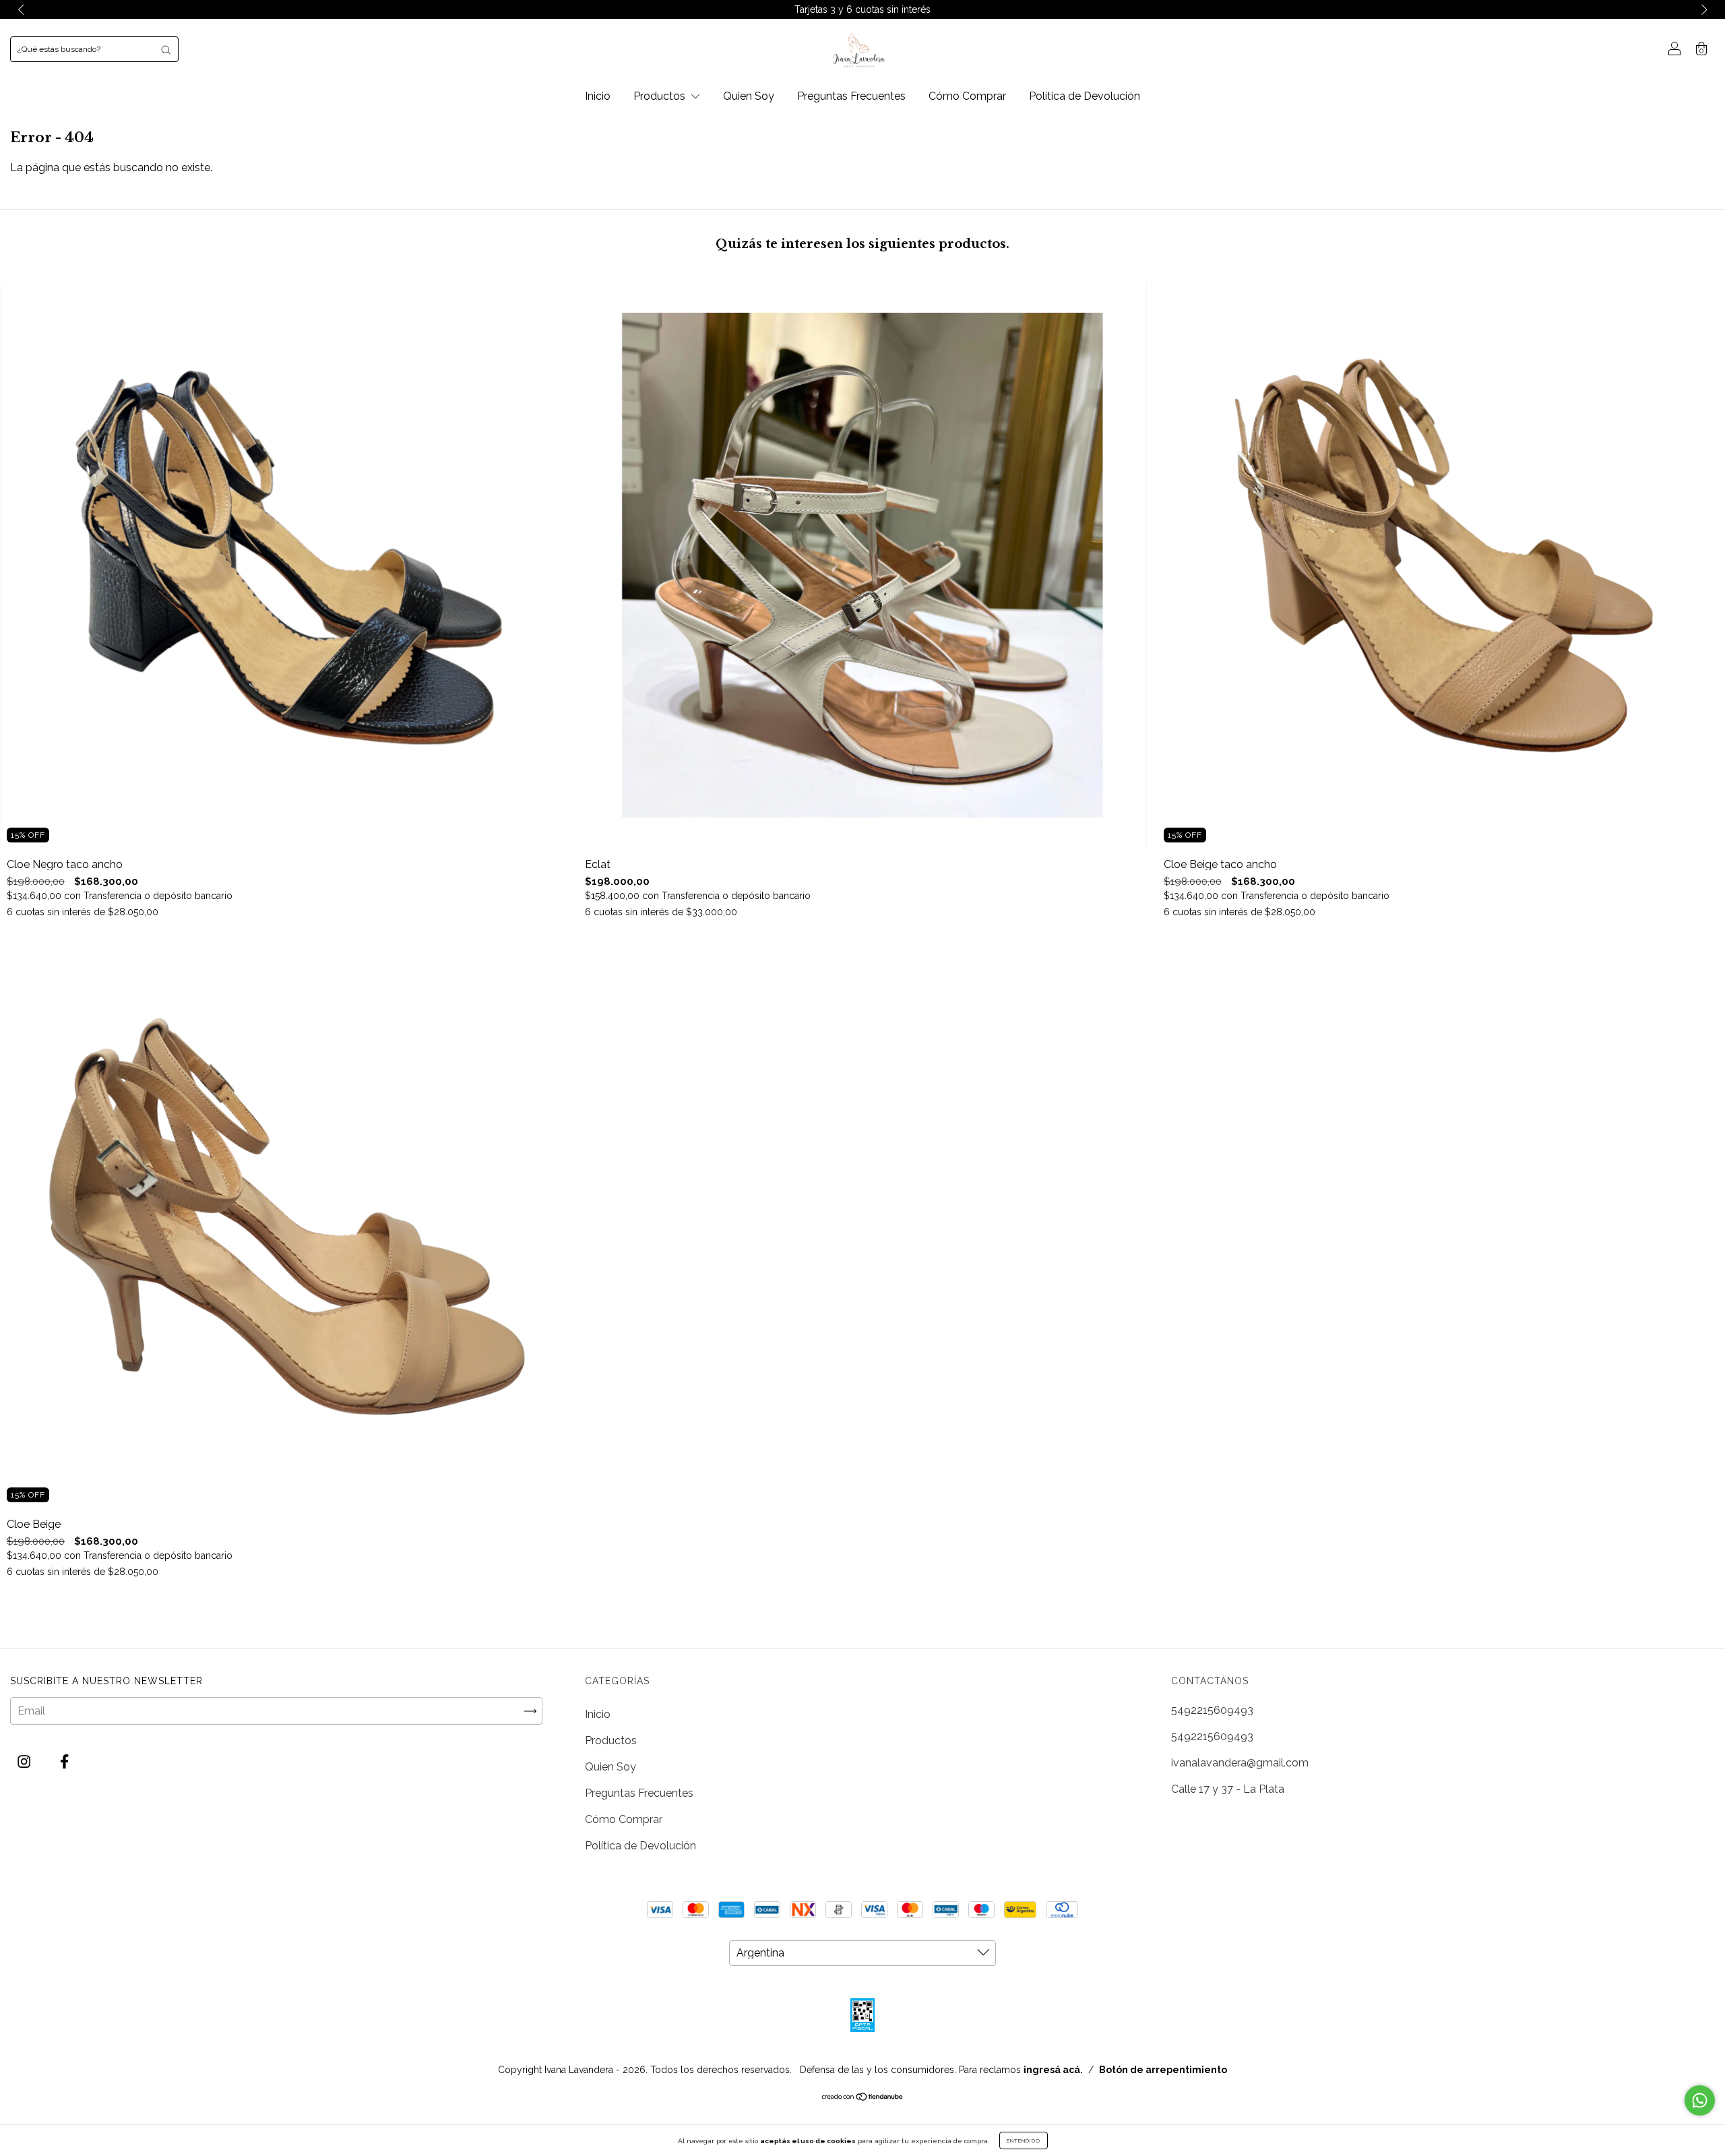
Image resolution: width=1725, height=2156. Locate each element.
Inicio (598, 96)
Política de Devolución (1085, 96)
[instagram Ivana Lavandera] (25, 1762)
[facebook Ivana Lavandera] (64, 1762)
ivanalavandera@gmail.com (1240, 1763)
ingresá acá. (1053, 2070)
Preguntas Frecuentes (851, 96)
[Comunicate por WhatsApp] (1700, 2100)
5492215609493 (1212, 1710)
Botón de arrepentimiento (1163, 2070)
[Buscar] (166, 49)
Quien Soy (749, 96)
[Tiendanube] (863, 2098)
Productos (661, 96)
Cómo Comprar (967, 96)
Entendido (1024, 2140)
